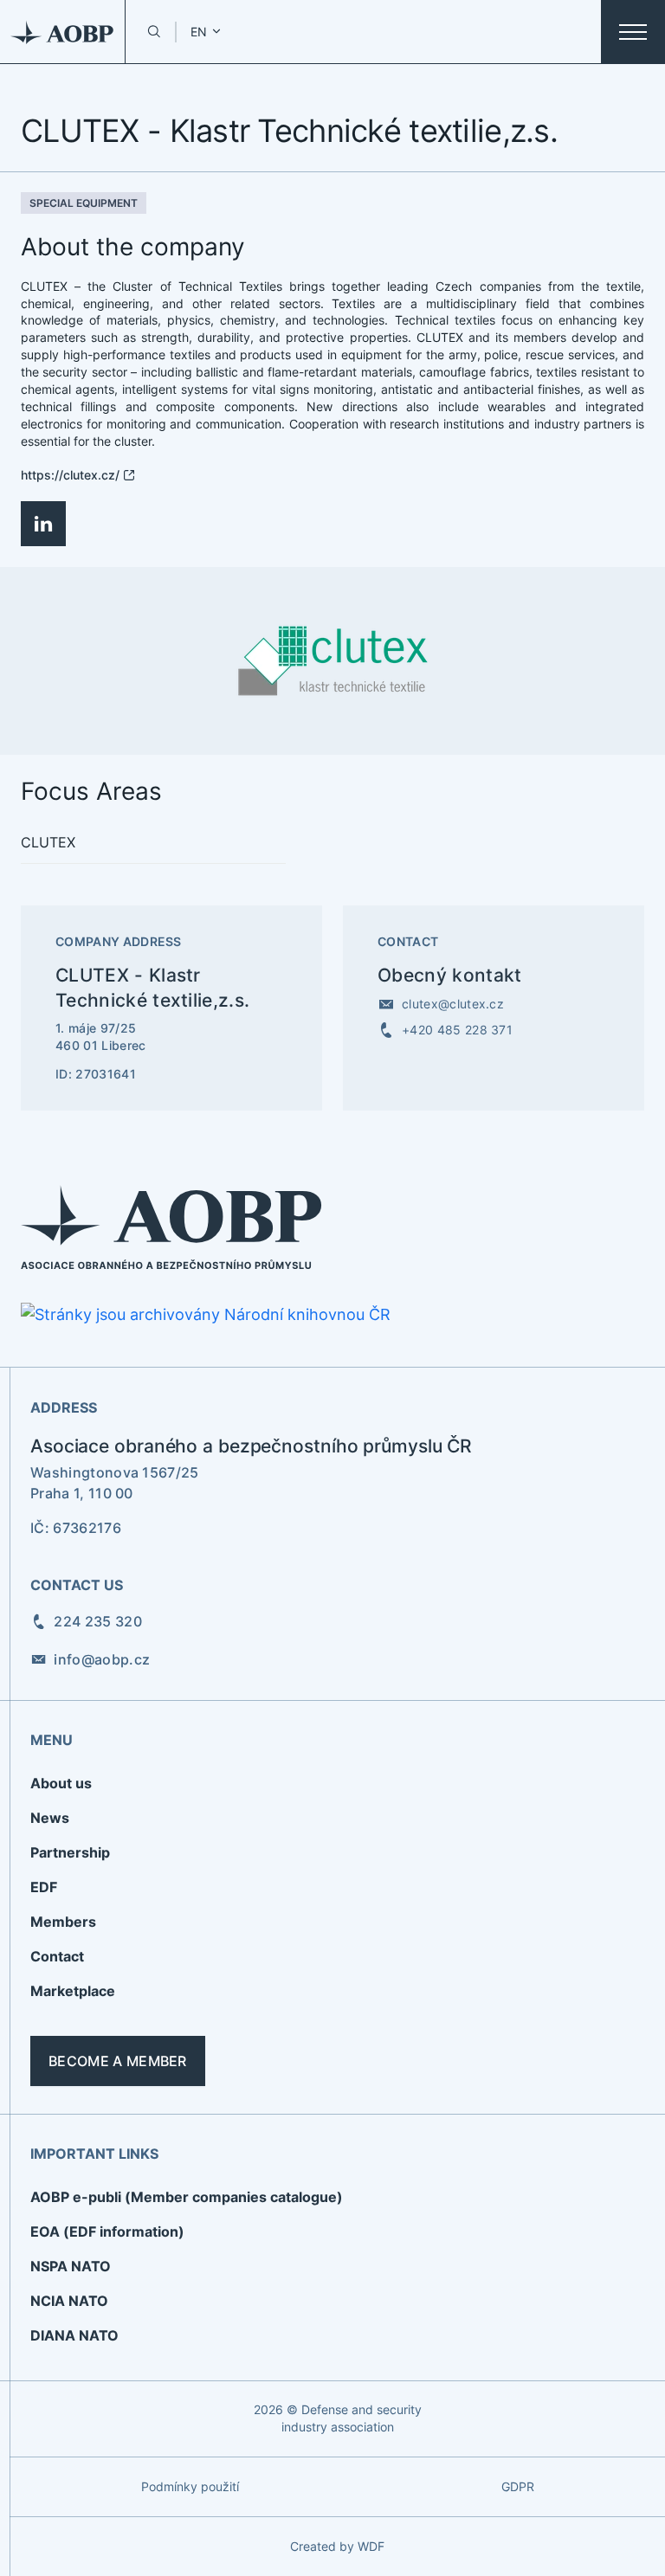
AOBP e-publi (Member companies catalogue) (187, 2197)
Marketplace (73, 1991)
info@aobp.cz (102, 1659)
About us (61, 1783)
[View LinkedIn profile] (43, 524)
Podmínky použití (190, 2486)
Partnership (70, 1852)
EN (199, 32)
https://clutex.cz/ (70, 475)
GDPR (518, 2486)
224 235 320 (98, 1621)
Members (63, 1922)
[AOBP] (63, 32)
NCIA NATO (69, 2301)
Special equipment (84, 203)
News (50, 1818)
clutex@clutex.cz (453, 1004)
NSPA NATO (71, 2266)
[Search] (154, 32)
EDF (44, 1887)
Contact (57, 1956)
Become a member (118, 2061)
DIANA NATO (74, 2335)
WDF (371, 2546)
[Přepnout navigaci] (633, 32)
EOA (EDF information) (107, 2231)
